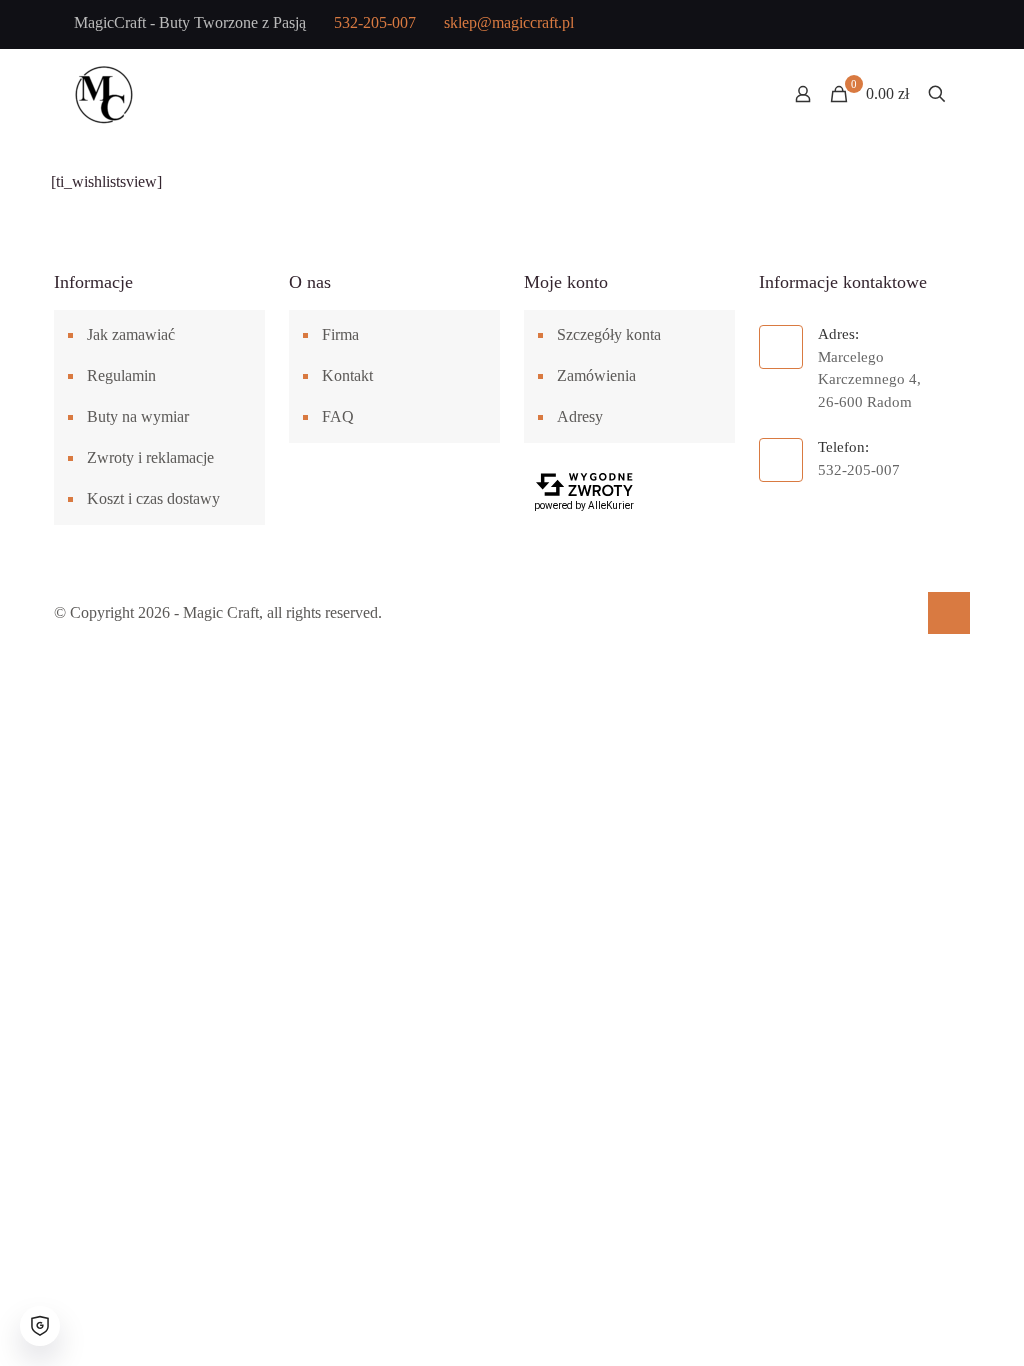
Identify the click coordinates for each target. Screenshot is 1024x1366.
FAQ (338, 416)
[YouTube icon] (871, 26)
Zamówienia (596, 375)
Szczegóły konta (609, 334)
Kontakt (347, 375)
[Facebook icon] (839, 26)
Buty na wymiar (138, 416)
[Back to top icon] (949, 613)
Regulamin (121, 375)
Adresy (580, 416)
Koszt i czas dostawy (153, 498)
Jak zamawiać (131, 334)
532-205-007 (375, 22)
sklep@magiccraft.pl (509, 22)
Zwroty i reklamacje (150, 457)
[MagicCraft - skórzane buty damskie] (104, 94)
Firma (340, 334)
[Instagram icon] (903, 26)
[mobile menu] (733, 94)
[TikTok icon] (935, 26)
